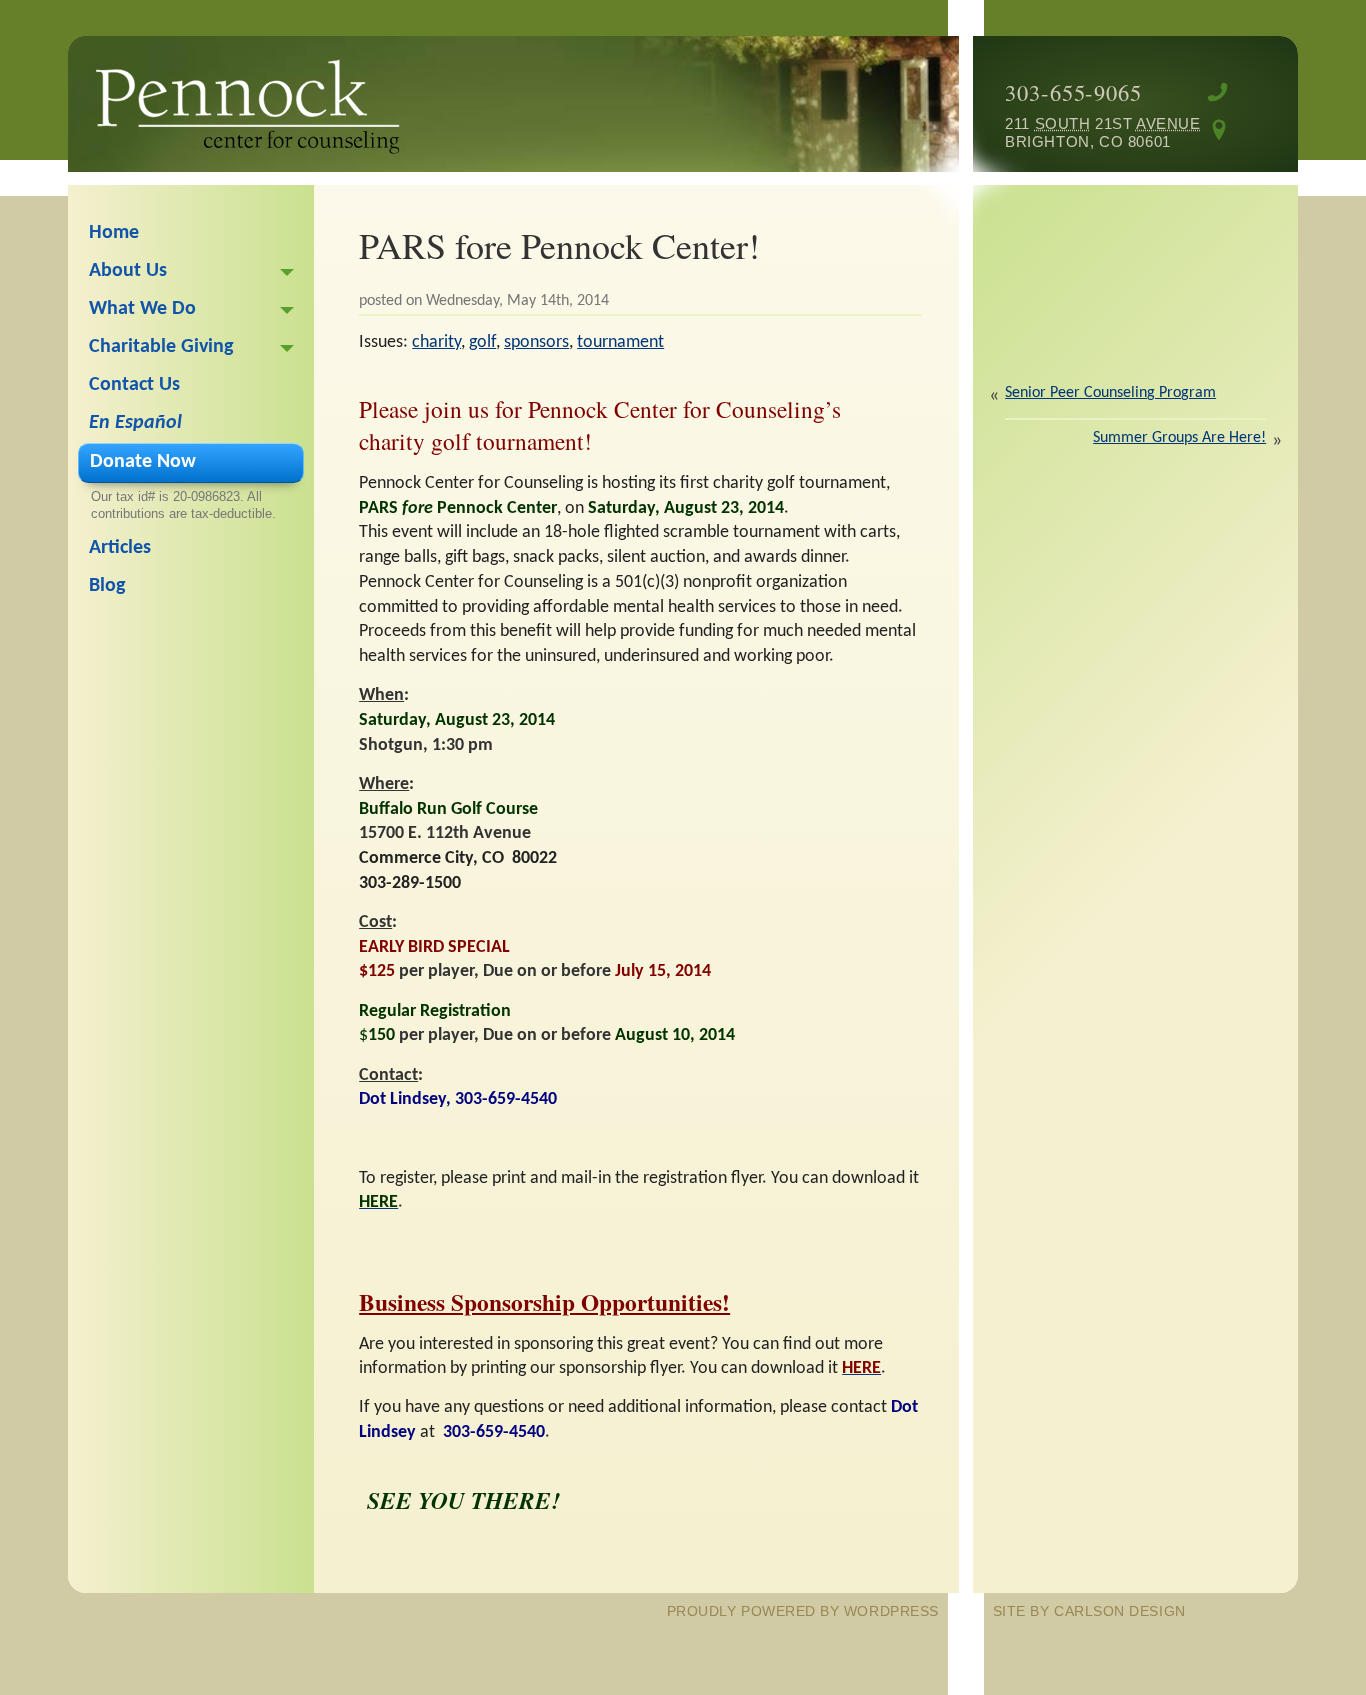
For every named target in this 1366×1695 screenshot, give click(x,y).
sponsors (536, 342)
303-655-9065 (1073, 92)
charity (436, 342)
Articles (120, 548)
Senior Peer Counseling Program (1110, 393)
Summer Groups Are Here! (1179, 438)
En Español (135, 423)
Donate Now (143, 462)
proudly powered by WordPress (803, 1611)
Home (114, 233)
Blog (107, 586)
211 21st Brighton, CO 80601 (1088, 133)
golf (482, 342)
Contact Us (134, 385)
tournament (620, 342)
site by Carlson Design (1089, 1611)
